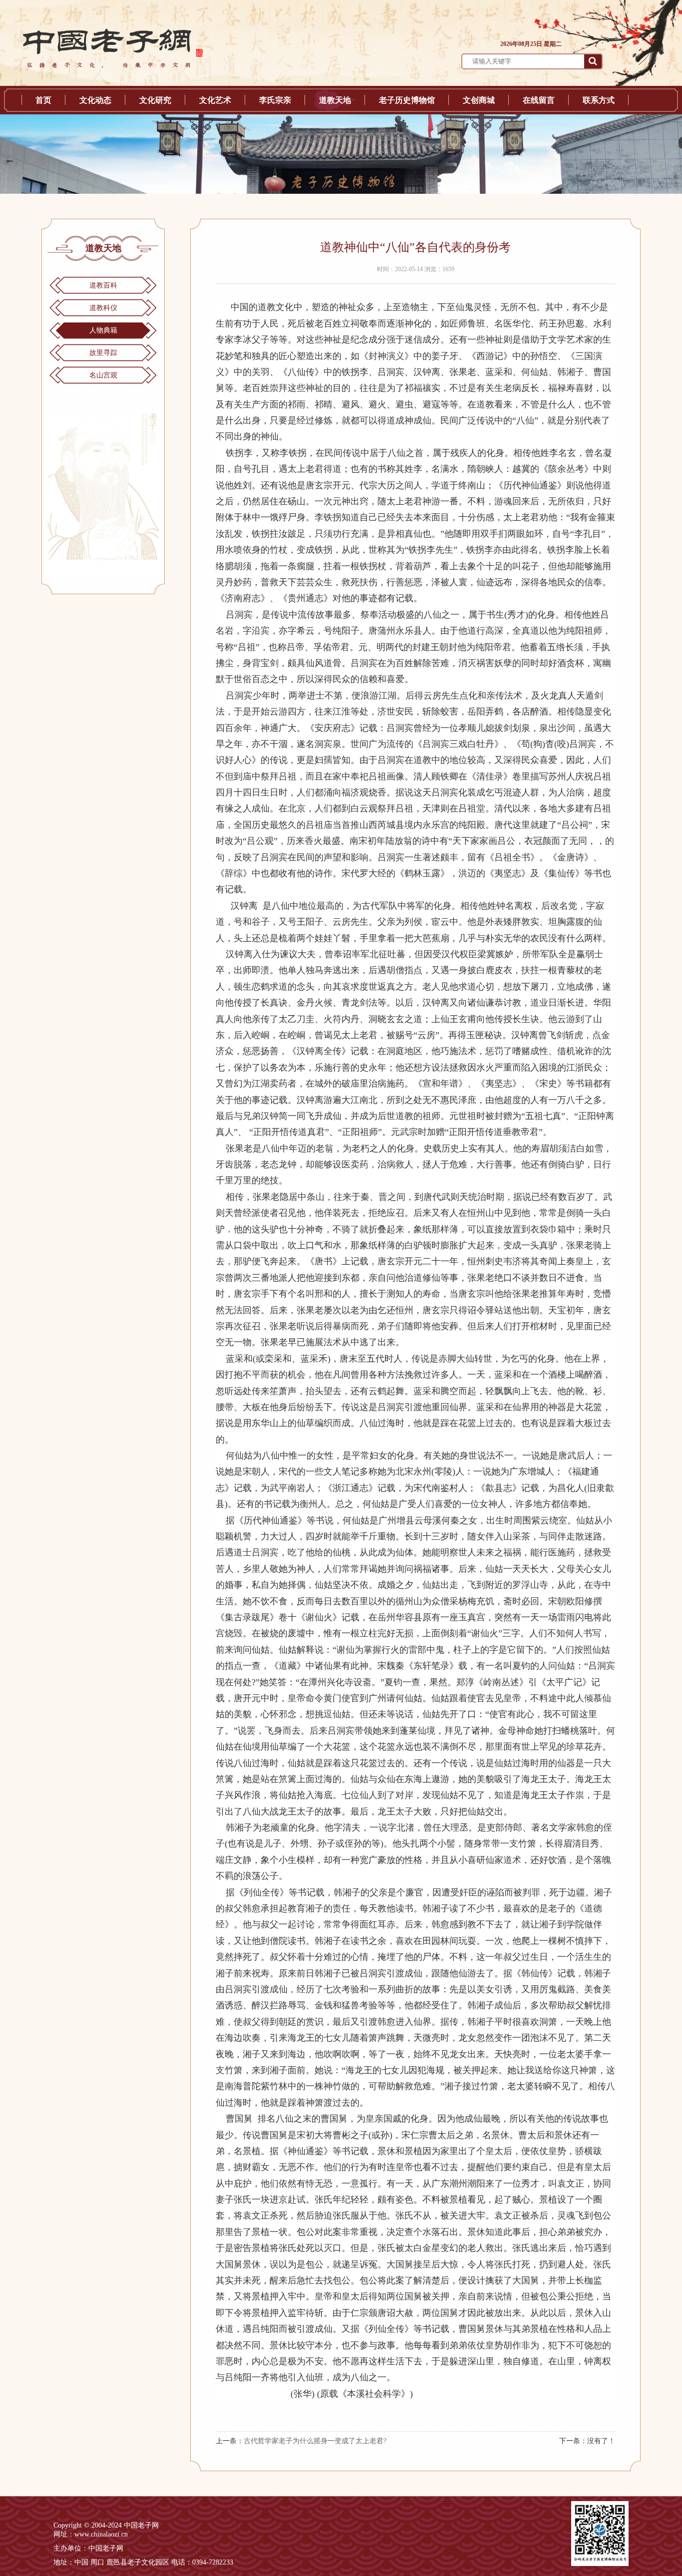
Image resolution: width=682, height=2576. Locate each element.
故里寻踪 (103, 353)
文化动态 (95, 100)
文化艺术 (215, 100)
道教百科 (103, 285)
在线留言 (539, 100)
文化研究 (155, 100)
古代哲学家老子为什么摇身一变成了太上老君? (315, 2441)
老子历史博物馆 (407, 100)
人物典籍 (103, 330)
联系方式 (599, 100)
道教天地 (335, 100)
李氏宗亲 (275, 100)
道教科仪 (103, 308)
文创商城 (479, 100)
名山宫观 (103, 375)
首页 (43, 100)
